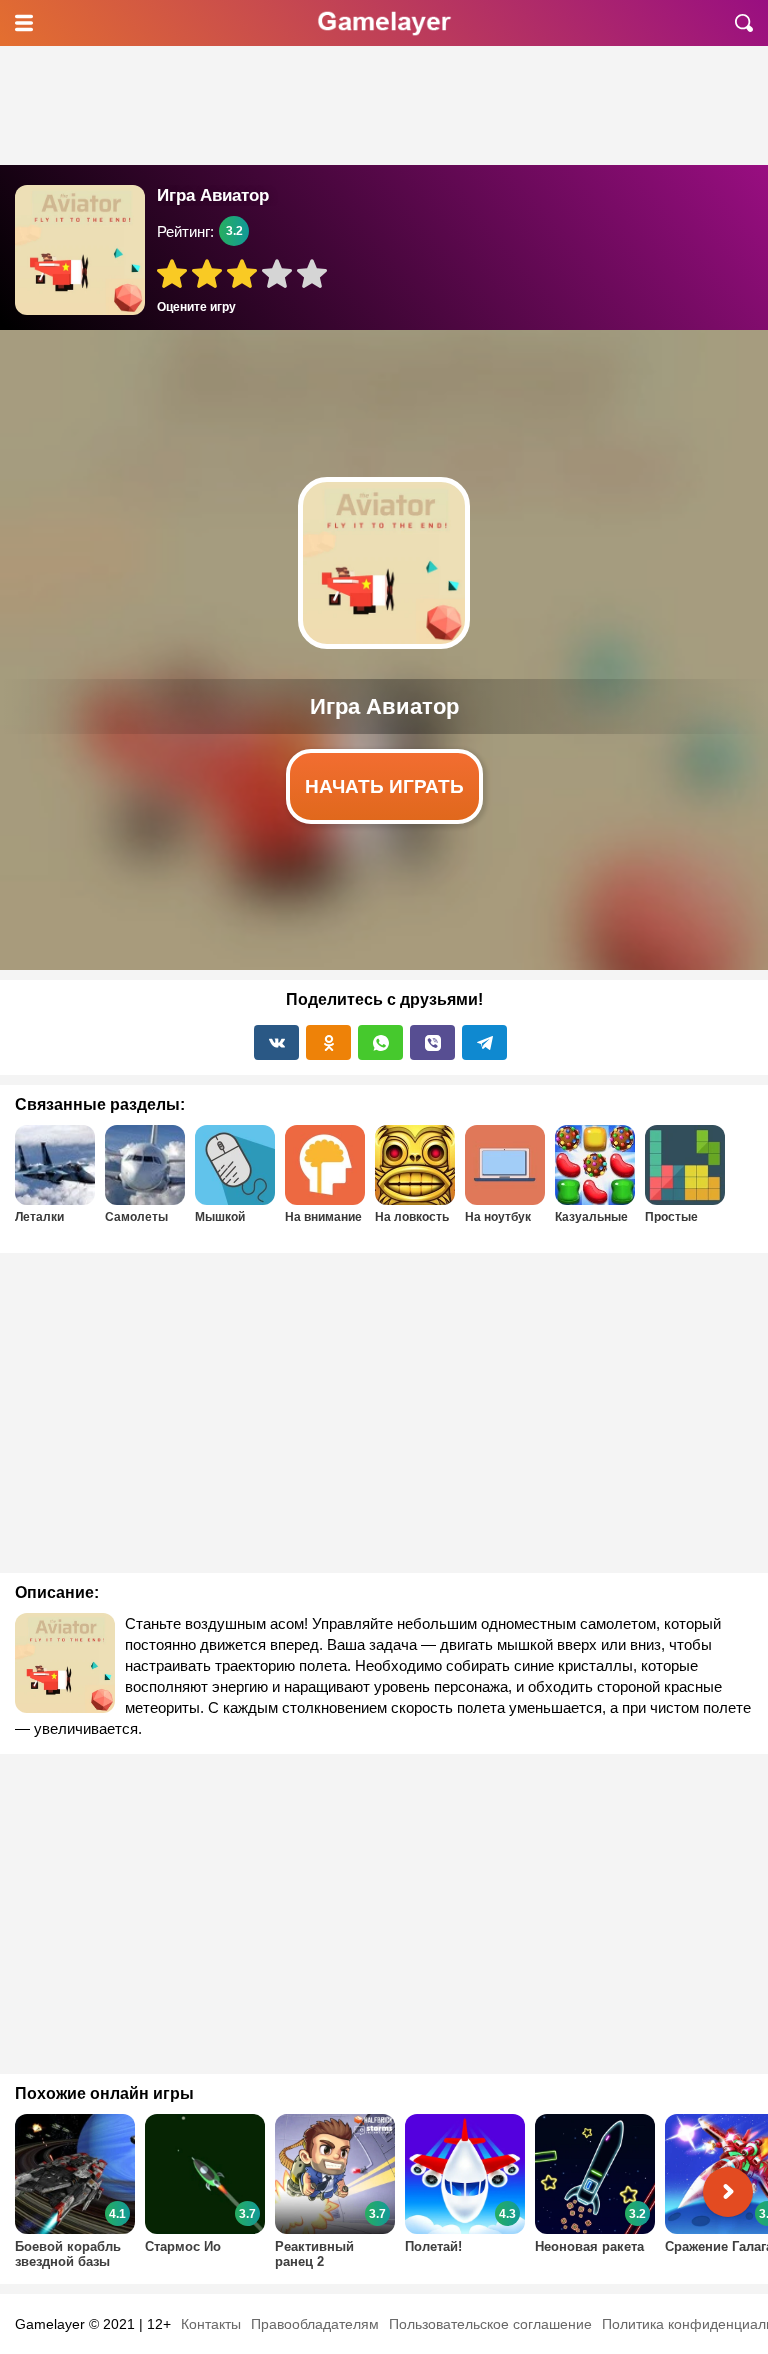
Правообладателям (315, 2324)
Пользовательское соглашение (490, 2324)
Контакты (211, 2324)
